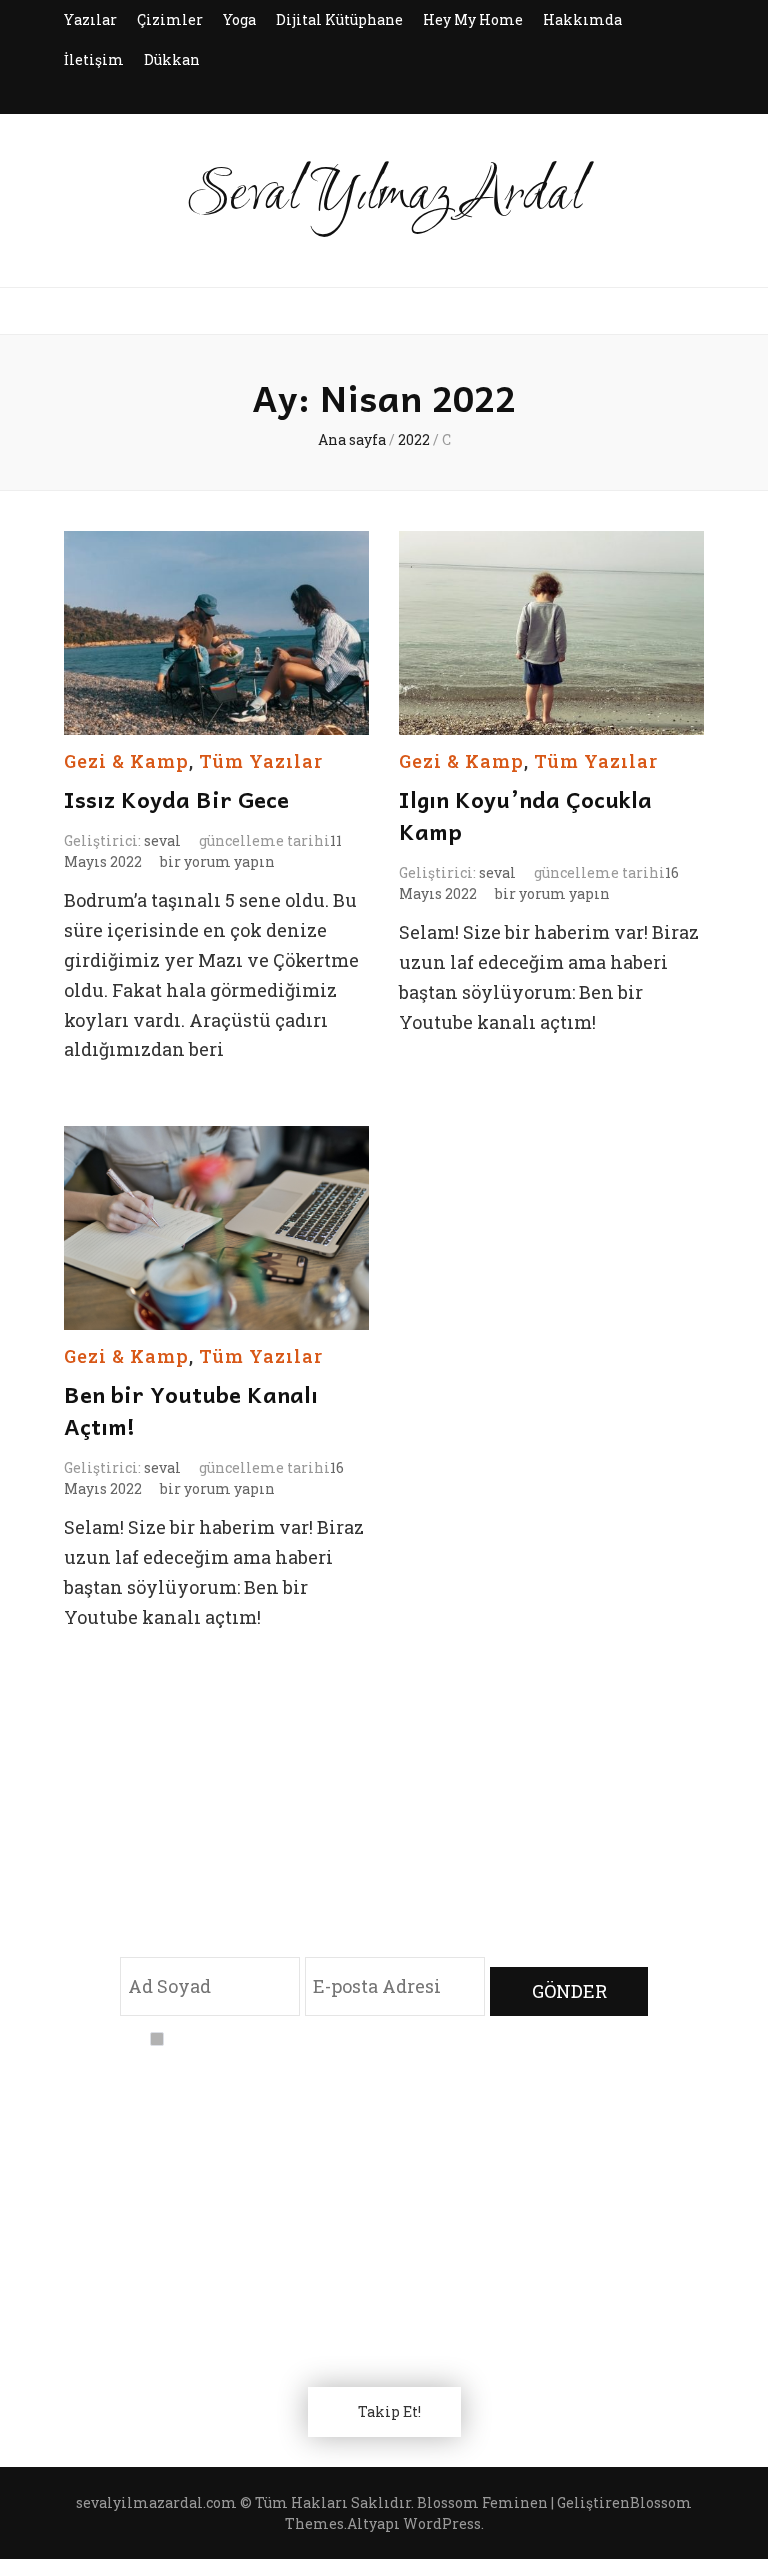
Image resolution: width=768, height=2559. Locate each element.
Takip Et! (389, 2411)
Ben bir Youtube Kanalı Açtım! (191, 1410)
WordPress (442, 2523)
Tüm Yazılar (261, 761)
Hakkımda (582, 19)
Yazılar (90, 19)
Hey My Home (473, 19)
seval (162, 840)
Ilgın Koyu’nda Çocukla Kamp (525, 815)
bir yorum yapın (216, 861)
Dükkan (172, 59)
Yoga (239, 19)
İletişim (94, 59)
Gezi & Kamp (126, 761)
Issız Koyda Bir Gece (176, 799)
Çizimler (170, 19)
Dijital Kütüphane (339, 19)
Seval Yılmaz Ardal (384, 196)
